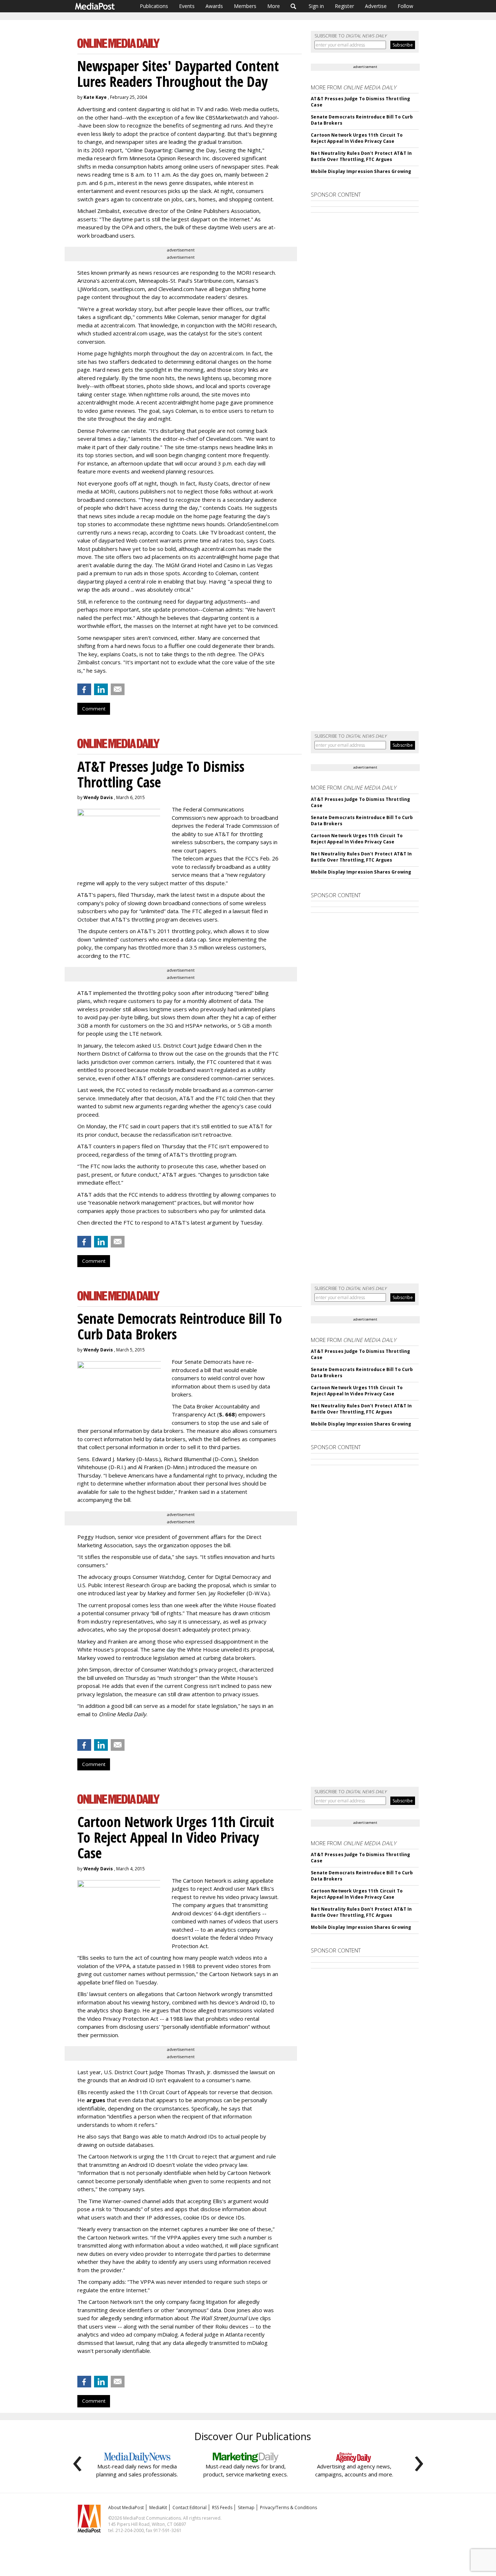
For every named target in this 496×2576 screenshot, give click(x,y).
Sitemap (246, 2508)
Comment (94, 709)
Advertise (376, 6)
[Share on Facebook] (84, 689)
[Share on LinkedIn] (101, 689)
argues (96, 2100)
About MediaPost (126, 2508)
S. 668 (227, 1414)
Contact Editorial (190, 2508)
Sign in (316, 6)
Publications (154, 6)
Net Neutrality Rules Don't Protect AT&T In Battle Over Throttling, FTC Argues (361, 156)
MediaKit (158, 2508)
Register (344, 6)
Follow (405, 6)
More (274, 6)
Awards (214, 6)
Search (294, 6)
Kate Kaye (95, 97)
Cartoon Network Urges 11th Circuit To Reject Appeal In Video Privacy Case (357, 138)
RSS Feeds (222, 2508)
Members (245, 6)
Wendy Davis (98, 797)
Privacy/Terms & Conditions (288, 2508)
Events (187, 6)
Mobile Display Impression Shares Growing (361, 171)
